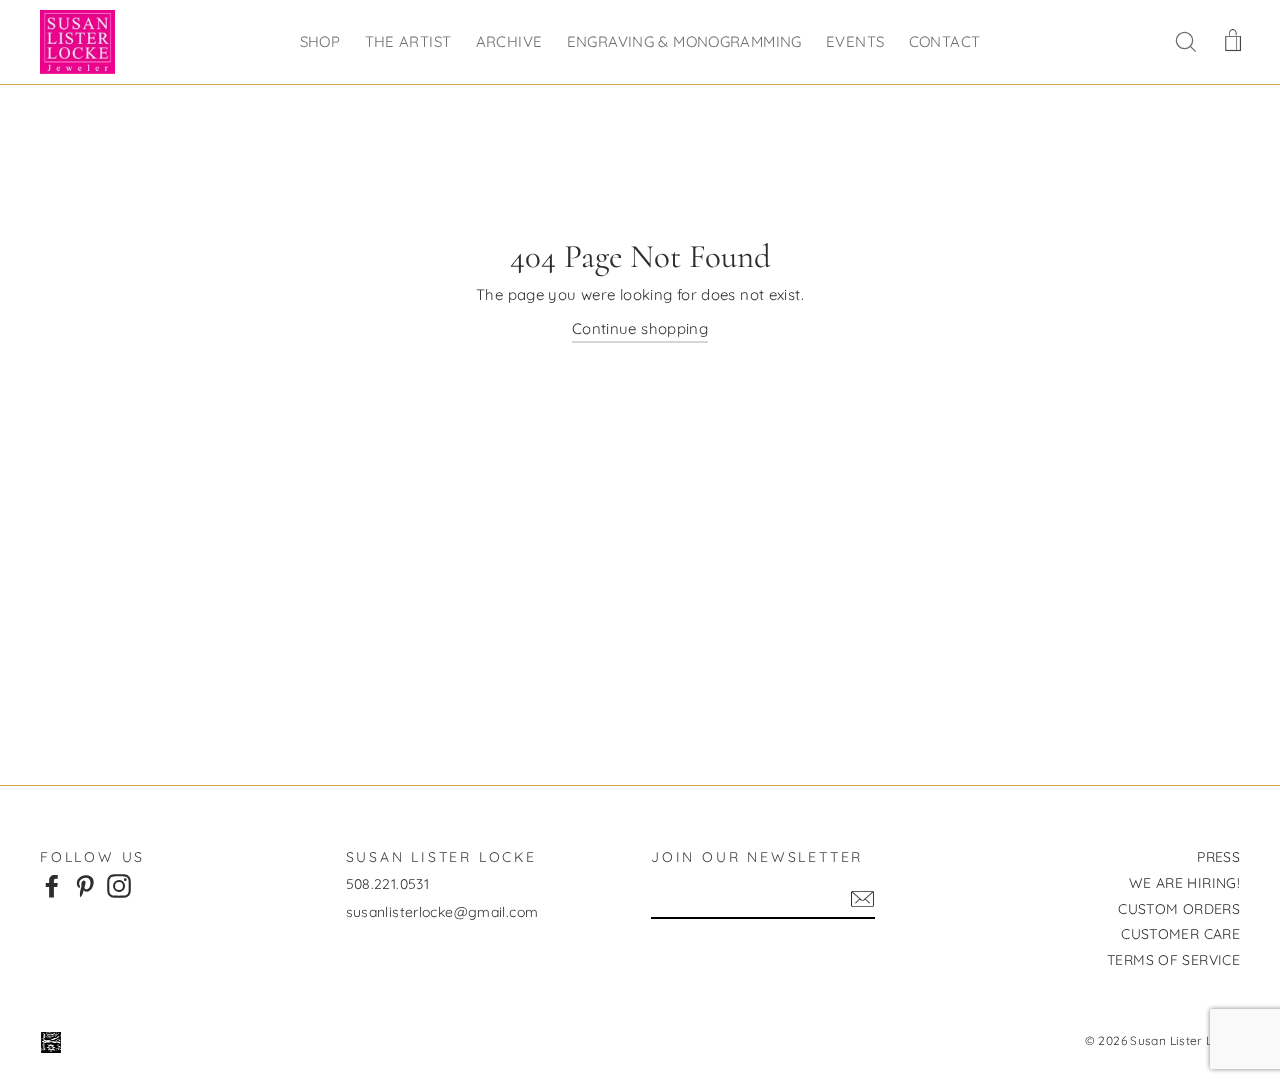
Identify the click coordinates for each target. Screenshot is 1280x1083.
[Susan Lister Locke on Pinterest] (85, 885)
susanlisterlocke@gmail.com (442, 912)
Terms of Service (1173, 960)
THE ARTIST (408, 41)
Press (1218, 857)
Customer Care (1180, 934)
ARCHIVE (509, 41)
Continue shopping (640, 328)
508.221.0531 (388, 884)
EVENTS (855, 41)
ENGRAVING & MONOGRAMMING (684, 41)
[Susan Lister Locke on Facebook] (52, 885)
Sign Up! (862, 899)
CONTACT (945, 41)
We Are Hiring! (1184, 883)
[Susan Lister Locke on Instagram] (119, 885)
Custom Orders (1179, 909)
